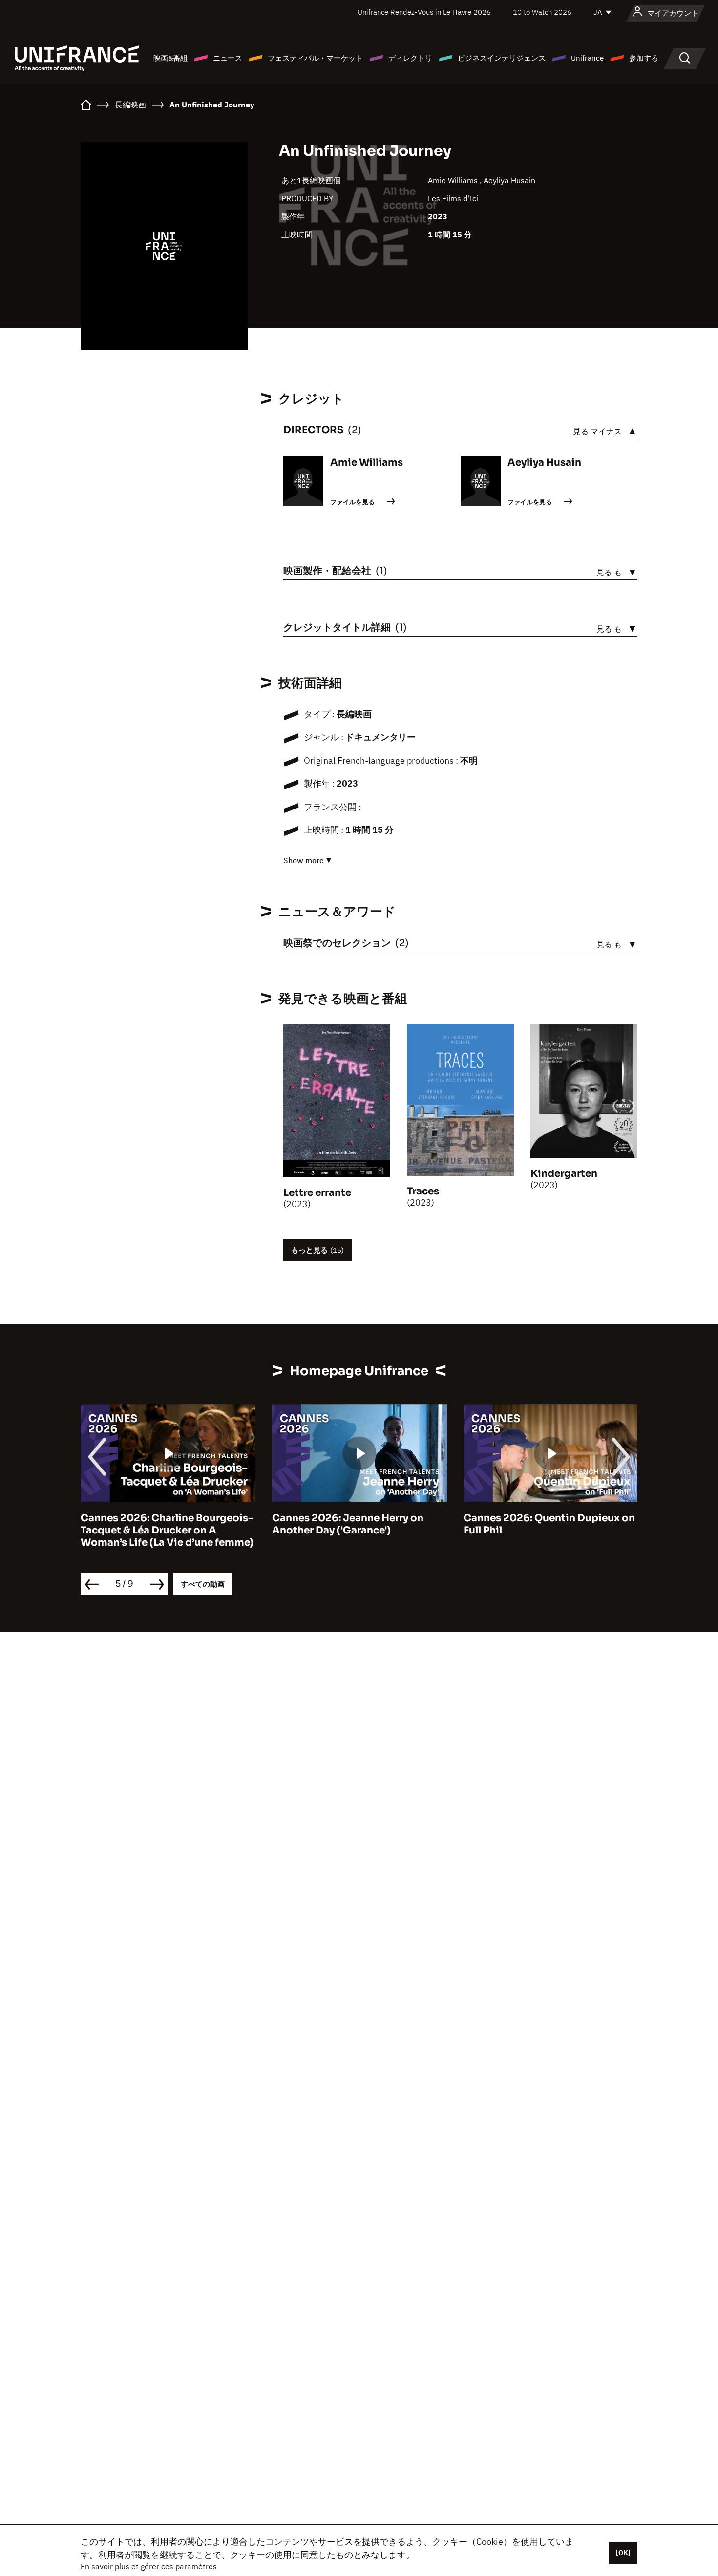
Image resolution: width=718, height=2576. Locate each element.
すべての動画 (203, 1584)
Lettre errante (317, 1193)
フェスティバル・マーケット (315, 58)
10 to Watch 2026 (542, 12)
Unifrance (587, 58)
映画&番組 (170, 58)
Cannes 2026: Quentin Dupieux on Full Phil (549, 1524)
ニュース (228, 58)
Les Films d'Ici (453, 198)
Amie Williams (454, 180)
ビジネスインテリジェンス (502, 58)
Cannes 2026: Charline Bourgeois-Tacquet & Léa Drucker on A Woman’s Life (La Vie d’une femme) (167, 1530)
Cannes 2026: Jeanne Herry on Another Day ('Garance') (348, 1524)
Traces (423, 1191)
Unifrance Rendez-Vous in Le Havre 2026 (424, 12)
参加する (644, 58)
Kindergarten (564, 1174)
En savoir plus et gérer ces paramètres (149, 2566)
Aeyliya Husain (509, 180)
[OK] (623, 2553)
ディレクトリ (410, 58)
